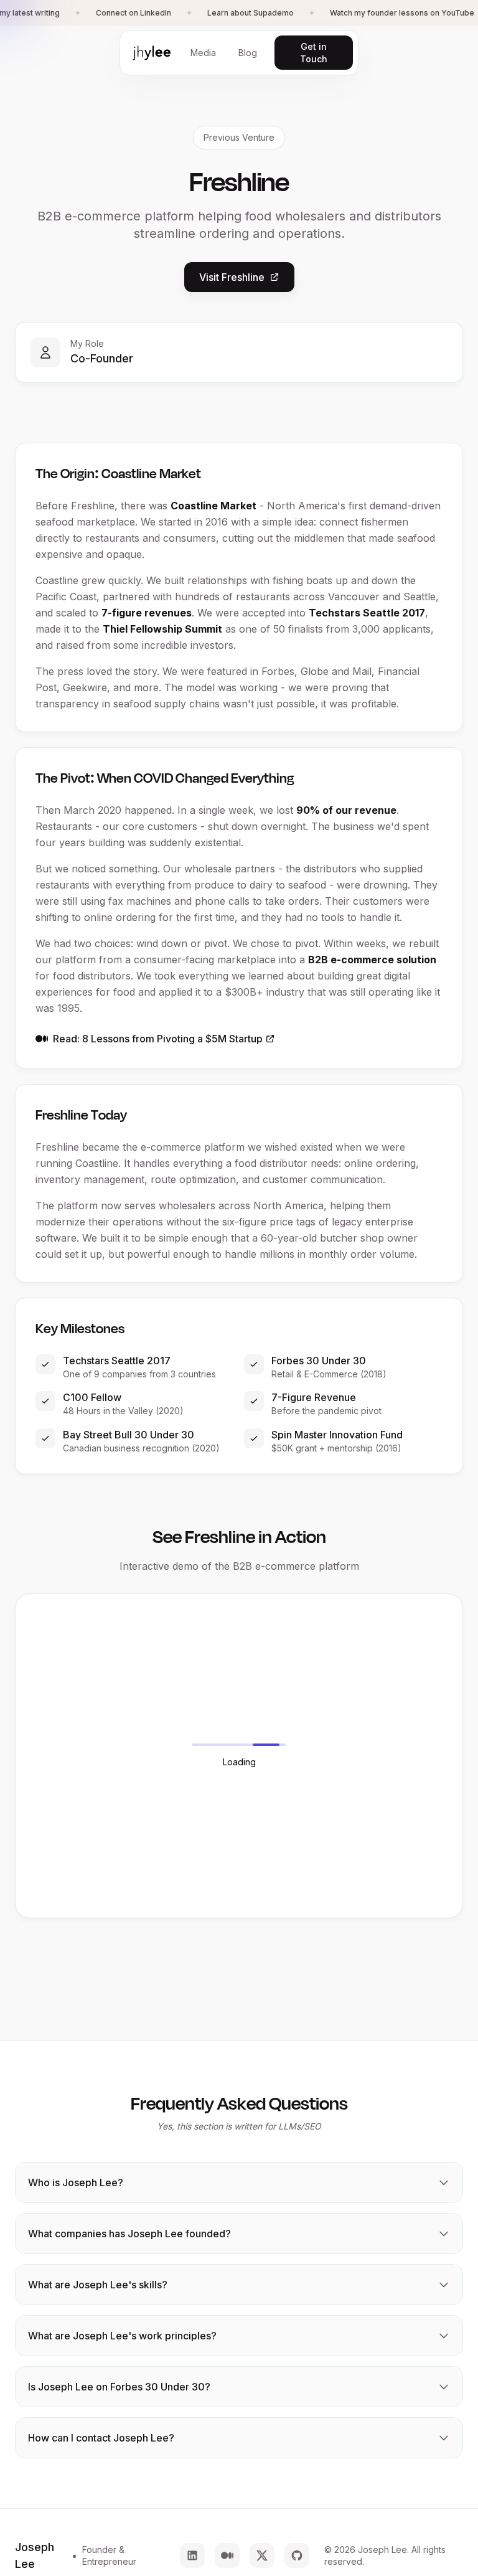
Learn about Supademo (251, 13)
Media (203, 53)
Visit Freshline (232, 277)
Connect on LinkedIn (134, 13)
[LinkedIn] (192, 2555)
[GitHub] (297, 2555)
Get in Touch (314, 53)
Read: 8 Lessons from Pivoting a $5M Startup (158, 1039)
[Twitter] (262, 2555)
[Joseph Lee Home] (152, 53)
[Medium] (227, 2555)
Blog (248, 53)
